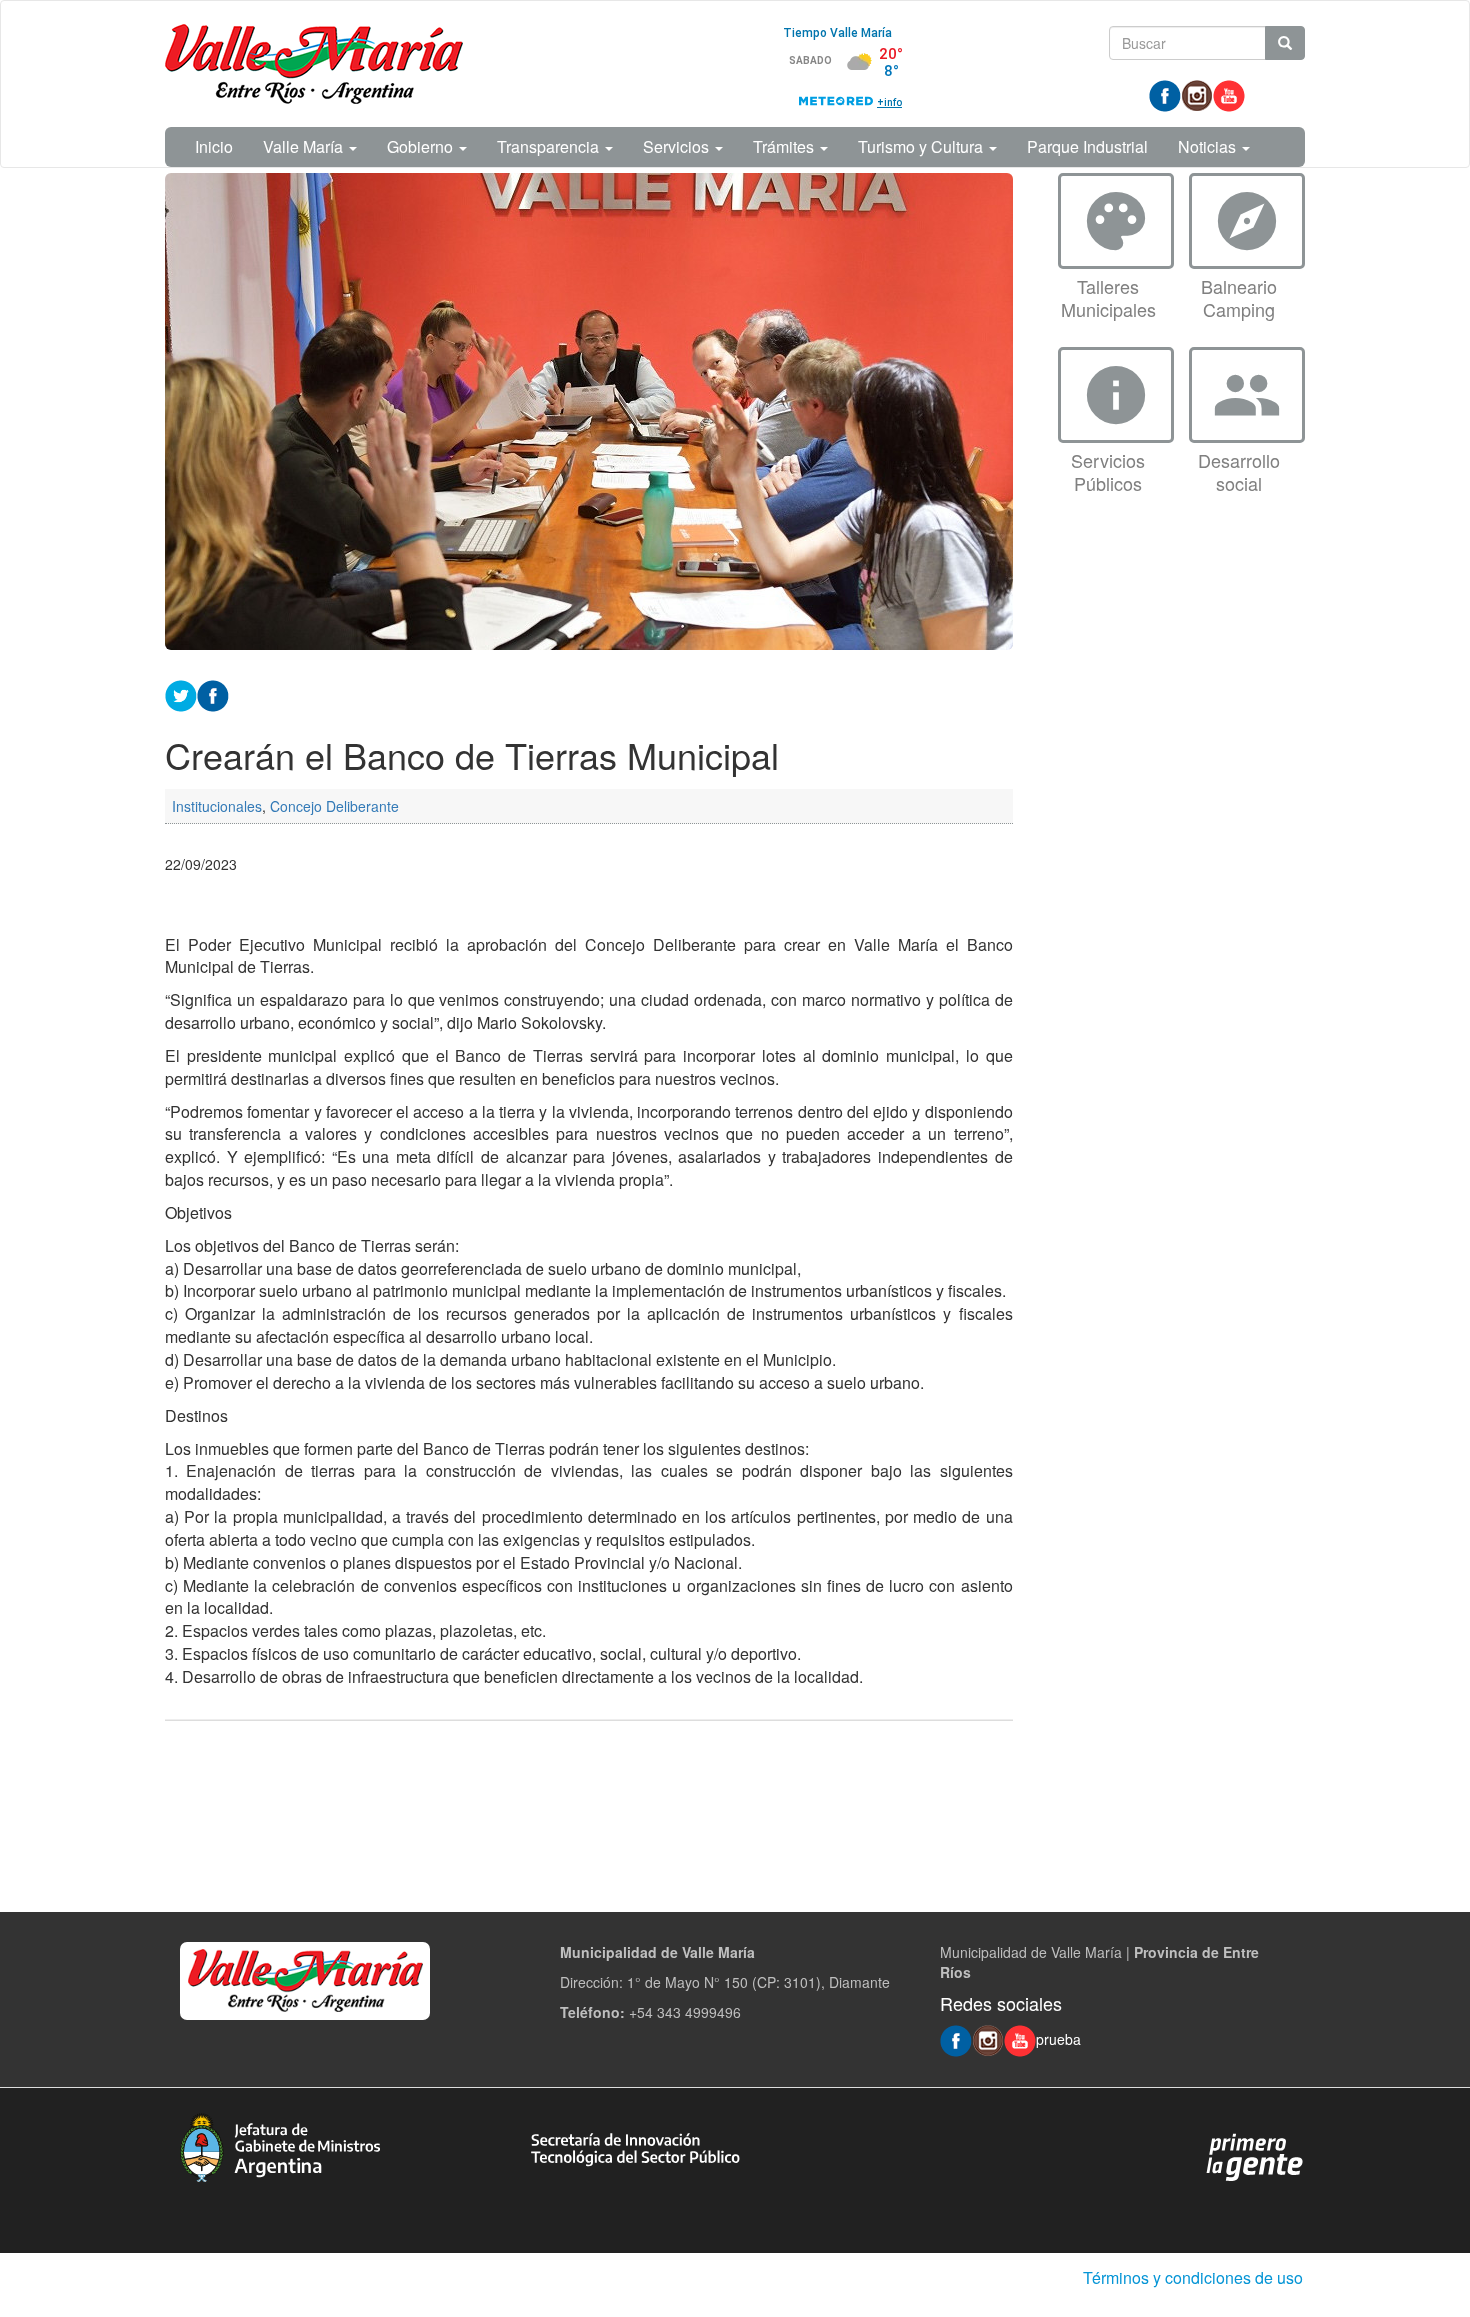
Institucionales (217, 806)
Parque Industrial (1087, 146)
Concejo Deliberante (334, 806)
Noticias (1209, 146)
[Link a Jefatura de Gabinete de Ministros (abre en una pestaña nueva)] (280, 2145)
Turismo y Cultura (922, 146)
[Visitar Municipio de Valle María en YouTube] (1229, 94)
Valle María (305, 146)
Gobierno (422, 146)
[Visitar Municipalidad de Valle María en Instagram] (1197, 94)
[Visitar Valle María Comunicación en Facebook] (1165, 94)
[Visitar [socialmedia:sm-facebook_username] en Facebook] (213, 693)
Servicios (678, 146)
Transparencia (550, 146)
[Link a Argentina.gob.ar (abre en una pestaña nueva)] (1255, 2156)
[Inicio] (314, 64)
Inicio (214, 146)
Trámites (785, 146)
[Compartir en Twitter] (181, 693)
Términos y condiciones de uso (1193, 2277)
